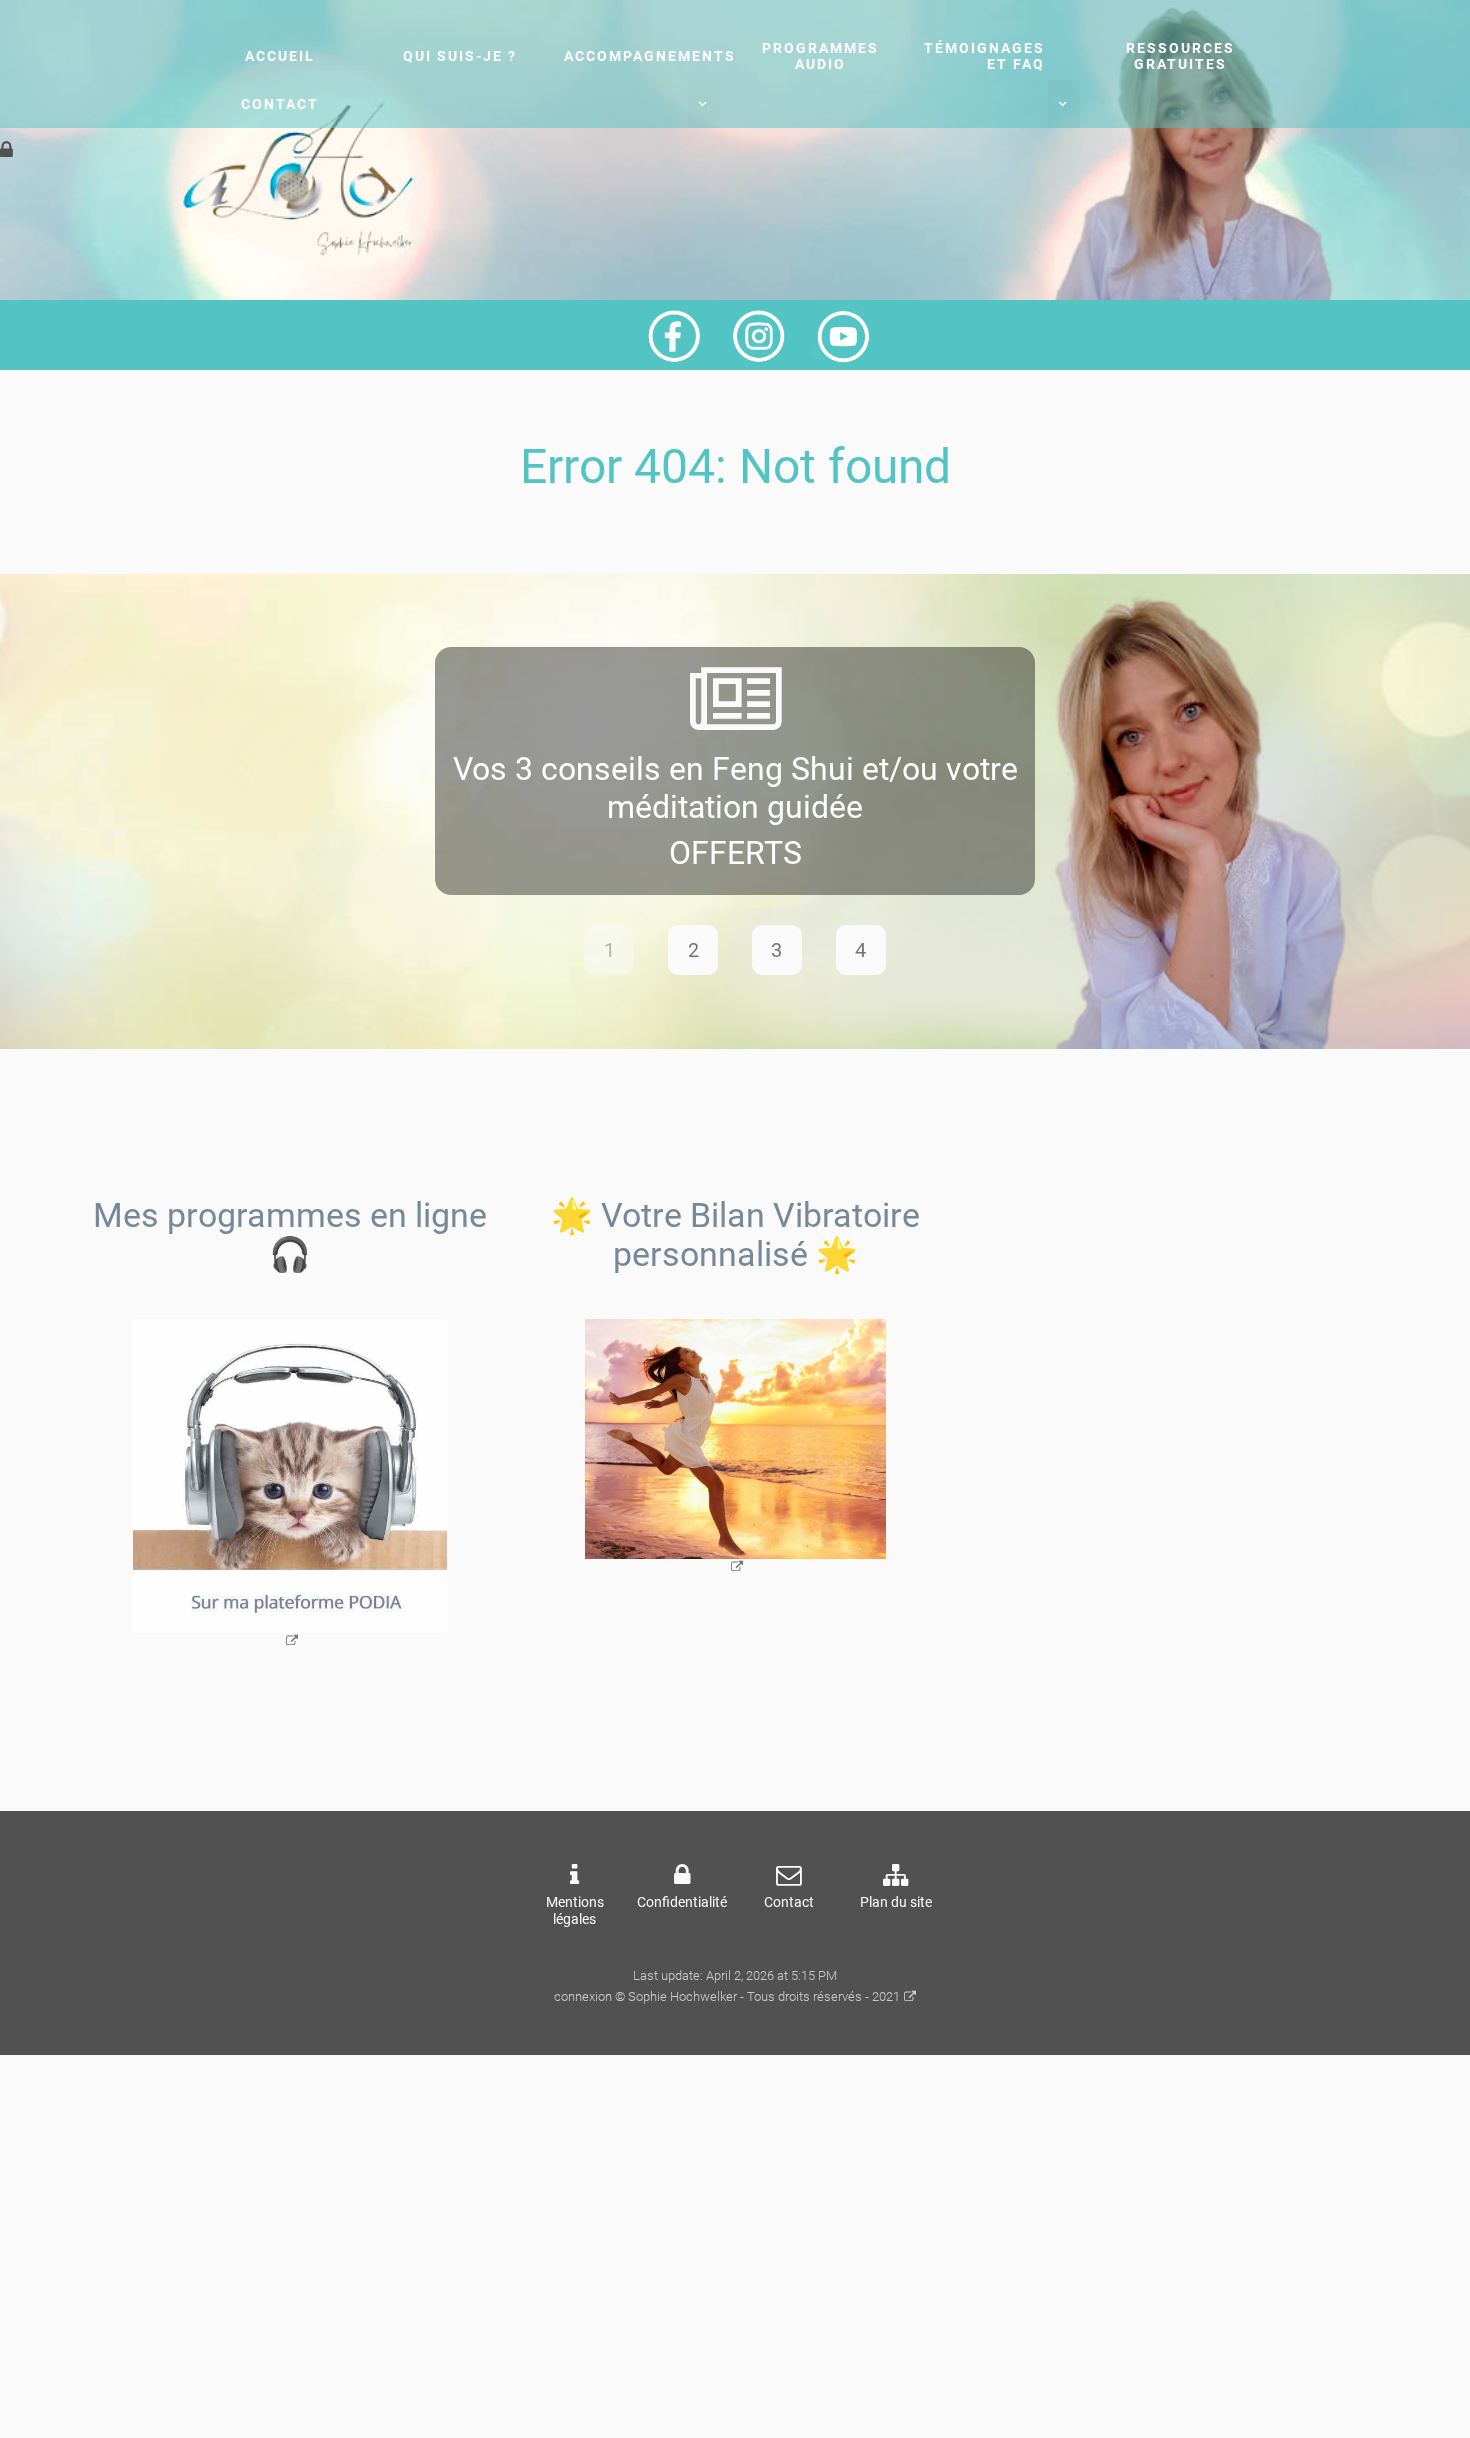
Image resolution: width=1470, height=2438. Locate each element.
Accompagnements (650, 56)
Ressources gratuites (1180, 56)
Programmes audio (820, 56)
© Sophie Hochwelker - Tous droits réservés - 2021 (757, 1996)
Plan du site (896, 1902)
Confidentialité (682, 1902)
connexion (583, 1996)
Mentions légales (575, 1911)
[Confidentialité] (6, 150)
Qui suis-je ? (460, 56)
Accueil (280, 56)
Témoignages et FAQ (984, 56)
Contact (280, 104)
